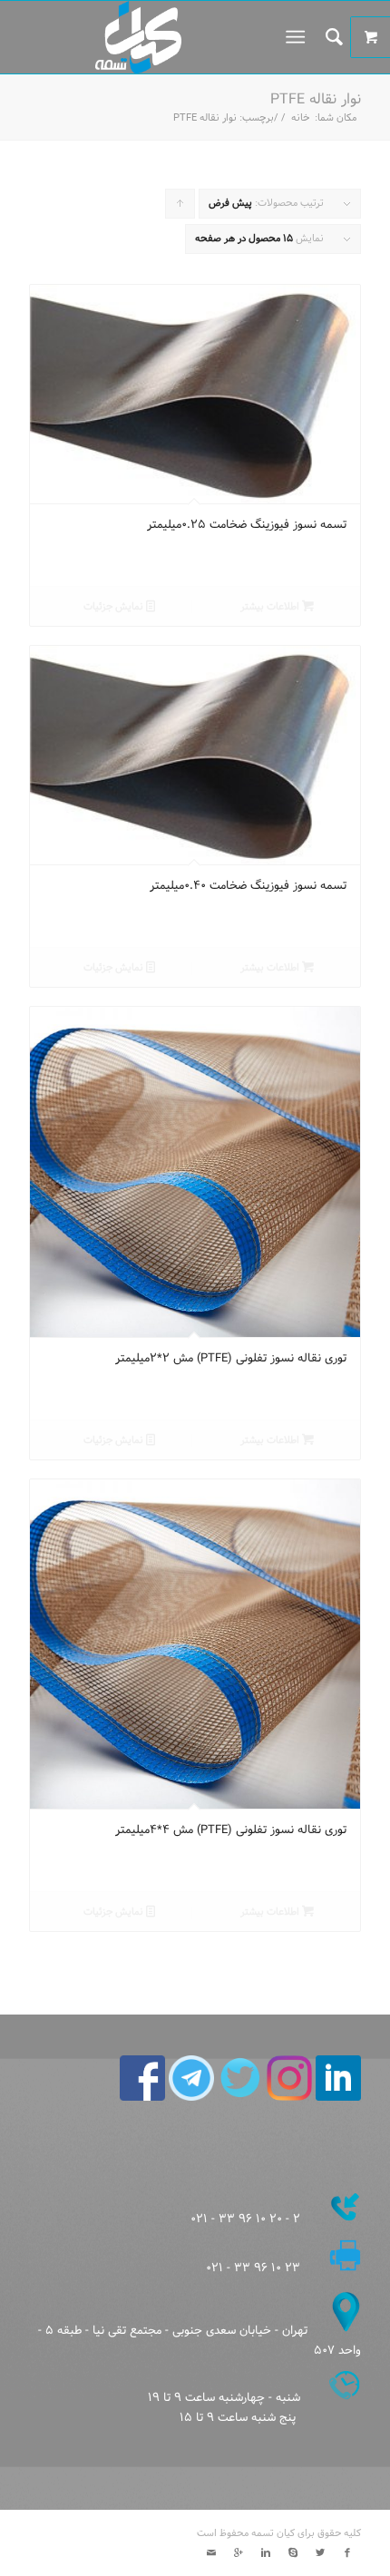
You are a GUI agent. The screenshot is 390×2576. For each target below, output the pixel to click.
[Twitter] (320, 2553)
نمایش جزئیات (115, 607)
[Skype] (293, 2553)
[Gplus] (239, 2553)
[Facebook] (347, 2553)
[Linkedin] (266, 2553)
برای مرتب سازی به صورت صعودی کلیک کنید (180, 207)
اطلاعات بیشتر (271, 607)
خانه (300, 118)
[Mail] (211, 2553)
